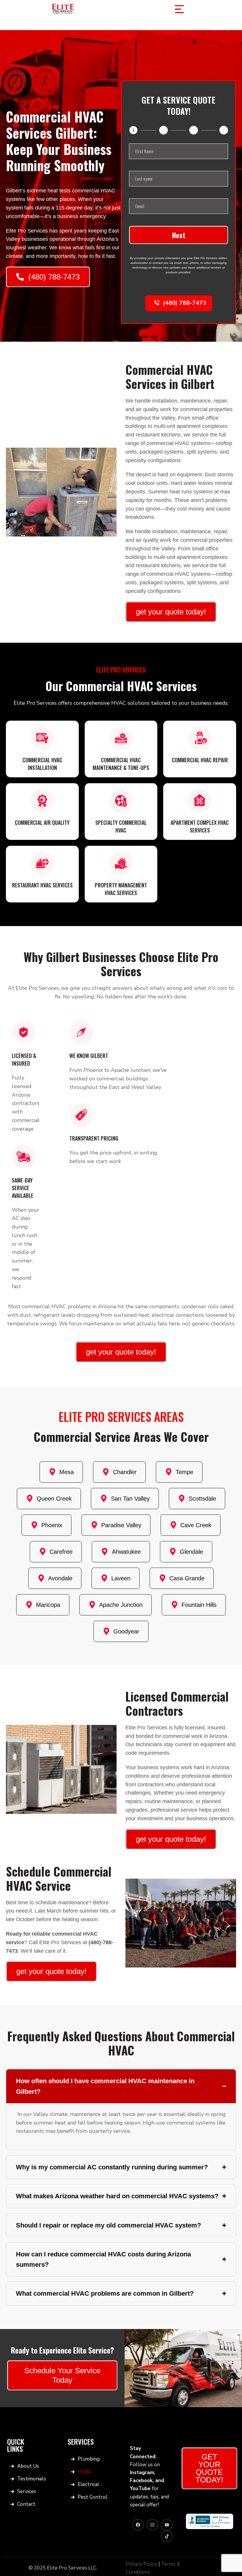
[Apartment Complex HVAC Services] (200, 801)
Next (179, 235)
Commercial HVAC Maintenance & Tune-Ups (121, 764)
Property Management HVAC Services (121, 889)
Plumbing (89, 2459)
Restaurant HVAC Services (42, 885)
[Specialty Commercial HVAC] (121, 801)
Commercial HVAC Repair (200, 760)
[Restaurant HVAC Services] (42, 863)
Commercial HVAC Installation (42, 764)
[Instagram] (152, 2525)
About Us (28, 2466)
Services (27, 2491)
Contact (26, 2504)
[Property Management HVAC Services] (121, 863)
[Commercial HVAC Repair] (200, 738)
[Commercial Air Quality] (42, 801)
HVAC (85, 2472)
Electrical (88, 2484)
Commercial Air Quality (42, 822)
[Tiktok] (167, 2536)
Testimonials (31, 2479)
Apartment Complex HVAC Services (200, 826)
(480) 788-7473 (185, 303)
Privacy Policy (142, 2564)
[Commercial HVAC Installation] (42, 738)
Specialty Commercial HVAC (121, 826)
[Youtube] (167, 2525)
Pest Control (93, 2497)
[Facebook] (138, 2525)
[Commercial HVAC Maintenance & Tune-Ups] (121, 738)
